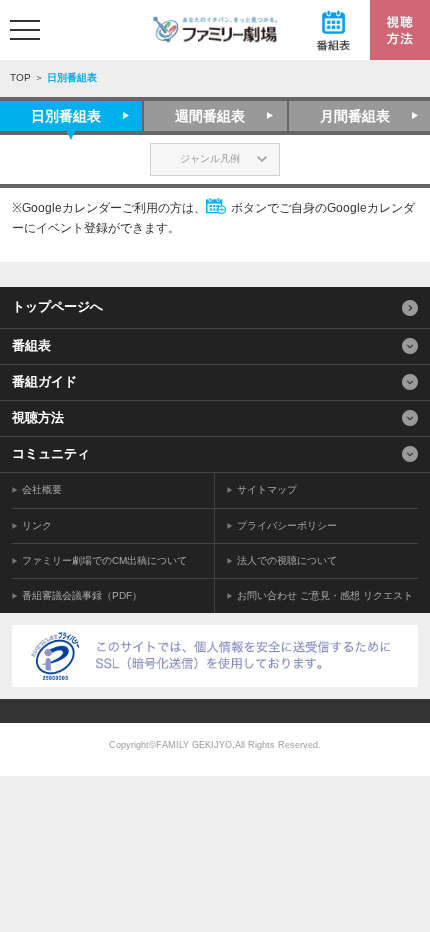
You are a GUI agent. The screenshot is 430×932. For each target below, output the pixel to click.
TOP (20, 77)
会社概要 (42, 489)
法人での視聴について (287, 560)
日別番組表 (66, 116)
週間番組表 (210, 116)
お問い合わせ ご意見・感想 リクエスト (325, 595)
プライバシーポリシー (287, 525)
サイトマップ (267, 489)
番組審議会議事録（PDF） (82, 595)
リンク (37, 525)
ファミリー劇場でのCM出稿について (104, 560)
